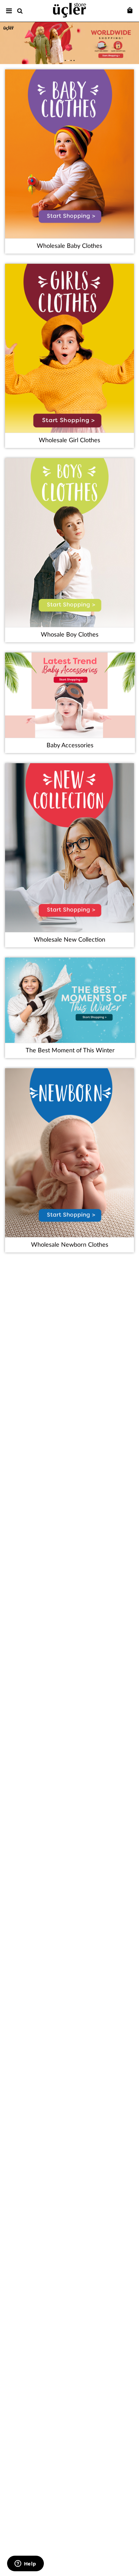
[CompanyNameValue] (69, 9)
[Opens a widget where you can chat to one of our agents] (25, 2564)
